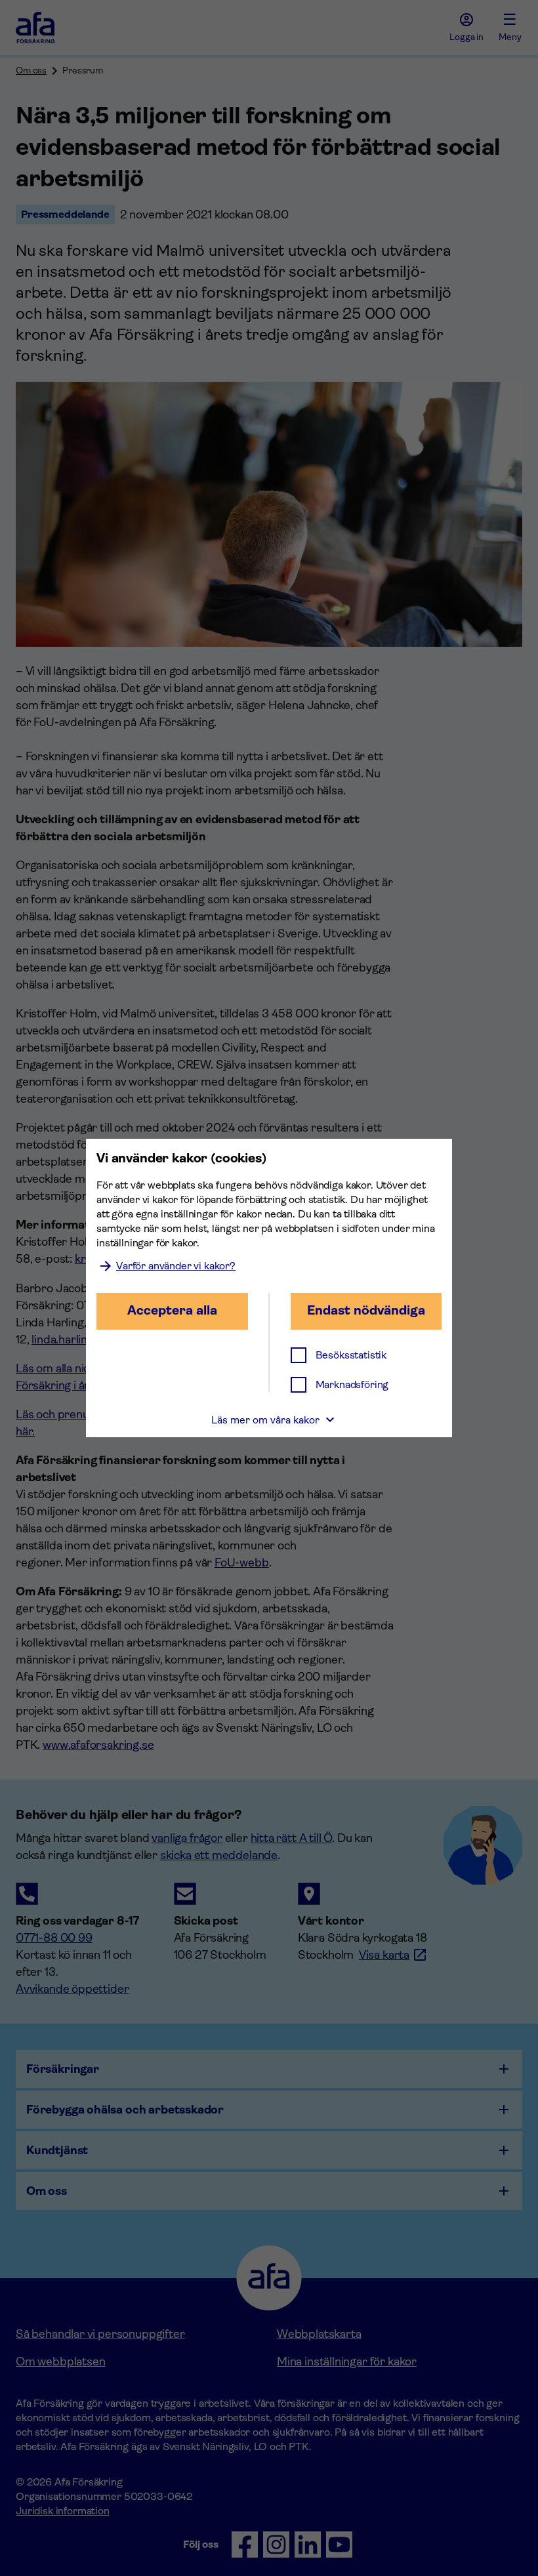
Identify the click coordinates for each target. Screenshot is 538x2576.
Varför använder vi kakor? (176, 1266)
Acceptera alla (172, 1310)
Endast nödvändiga (366, 1310)
